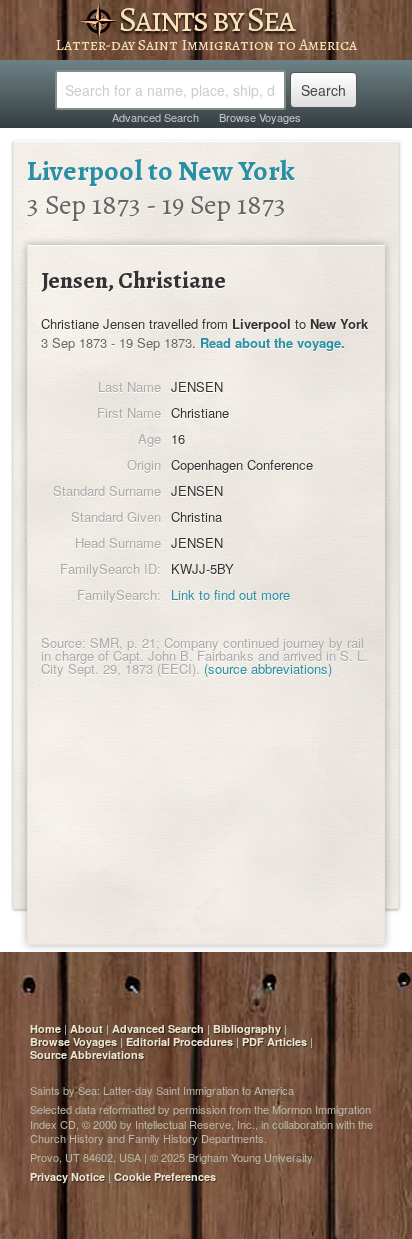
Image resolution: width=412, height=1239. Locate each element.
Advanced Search (155, 117)
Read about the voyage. (272, 342)
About (86, 1028)
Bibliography (247, 1028)
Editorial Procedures (179, 1041)
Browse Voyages (260, 117)
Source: (63, 642)
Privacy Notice (67, 1176)
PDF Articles (274, 1041)
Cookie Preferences (165, 1176)
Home (45, 1028)
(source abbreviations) (268, 668)
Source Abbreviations (87, 1054)
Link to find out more (230, 594)
